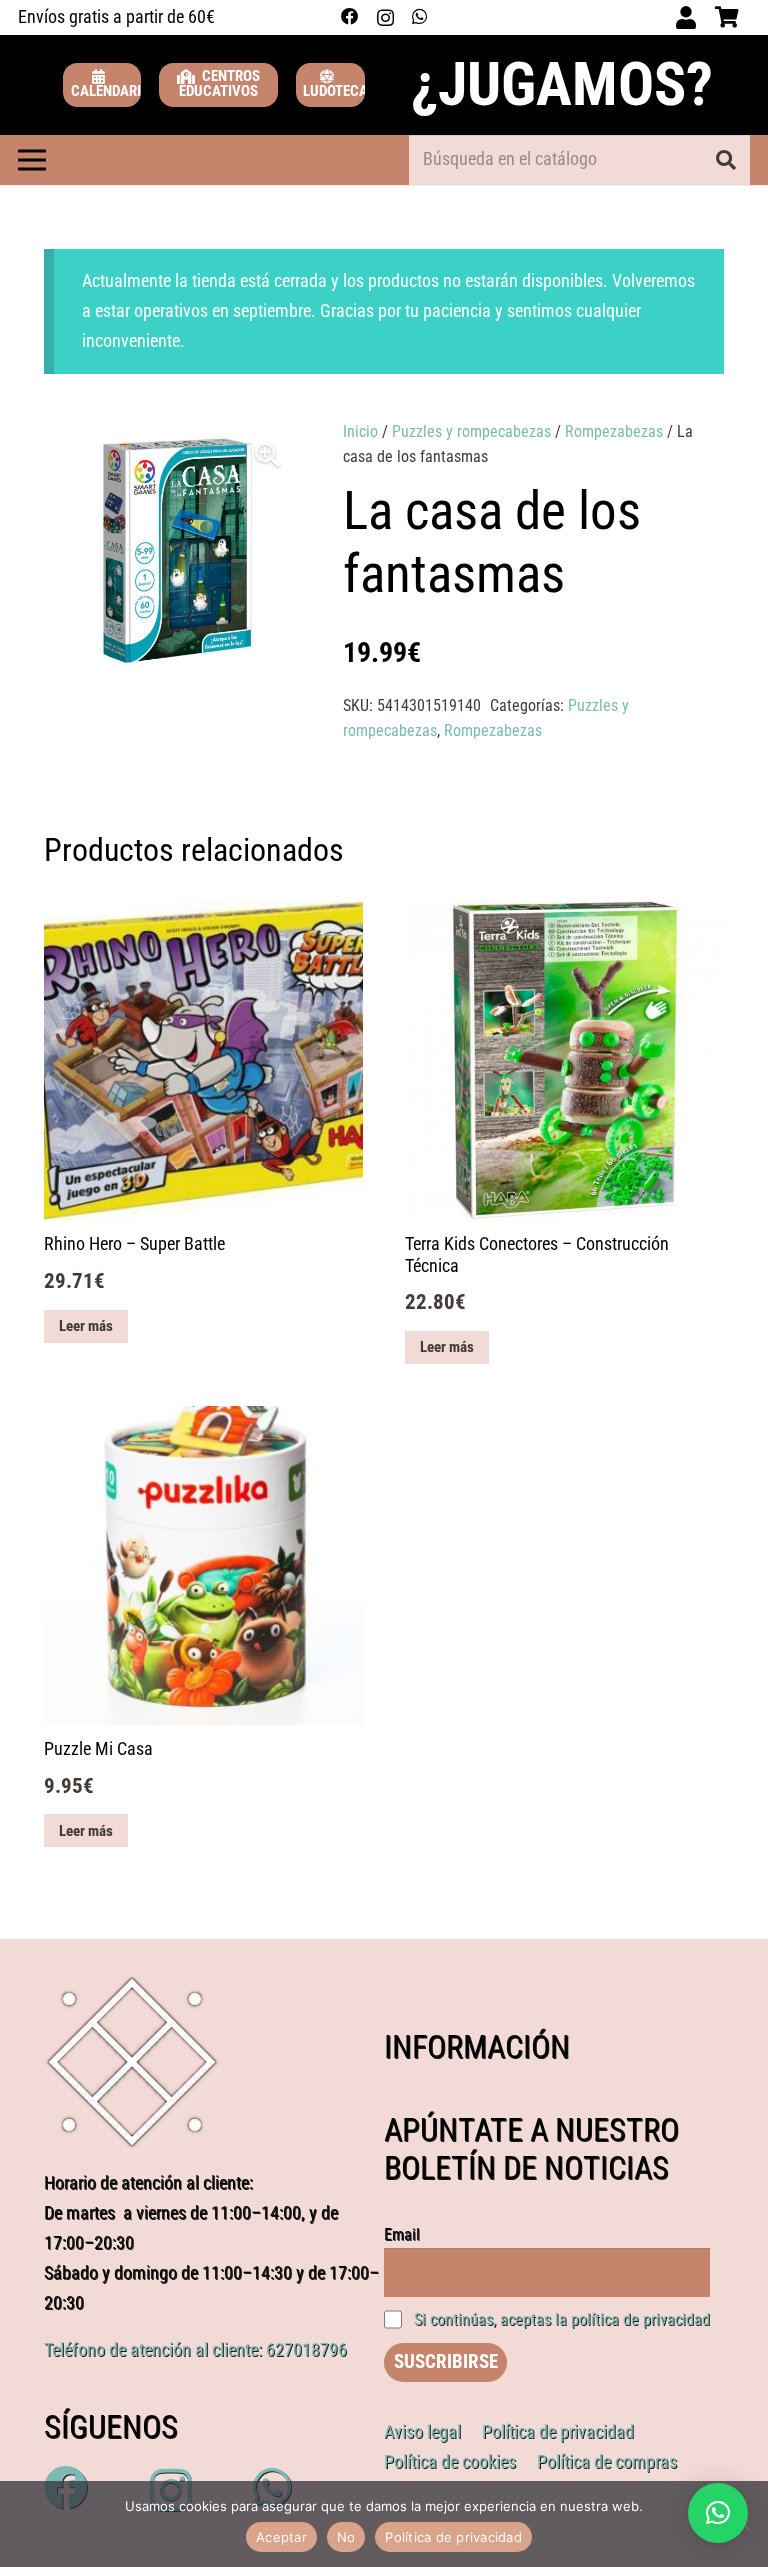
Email (402, 2234)
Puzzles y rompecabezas (471, 431)
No (346, 2537)
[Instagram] (385, 17)
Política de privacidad (453, 2537)
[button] (267, 455)
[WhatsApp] (419, 17)
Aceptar (281, 2537)
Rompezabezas (614, 431)
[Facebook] (350, 17)
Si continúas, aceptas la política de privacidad (562, 2319)
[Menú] (32, 160)
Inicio (360, 431)
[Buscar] (726, 160)
